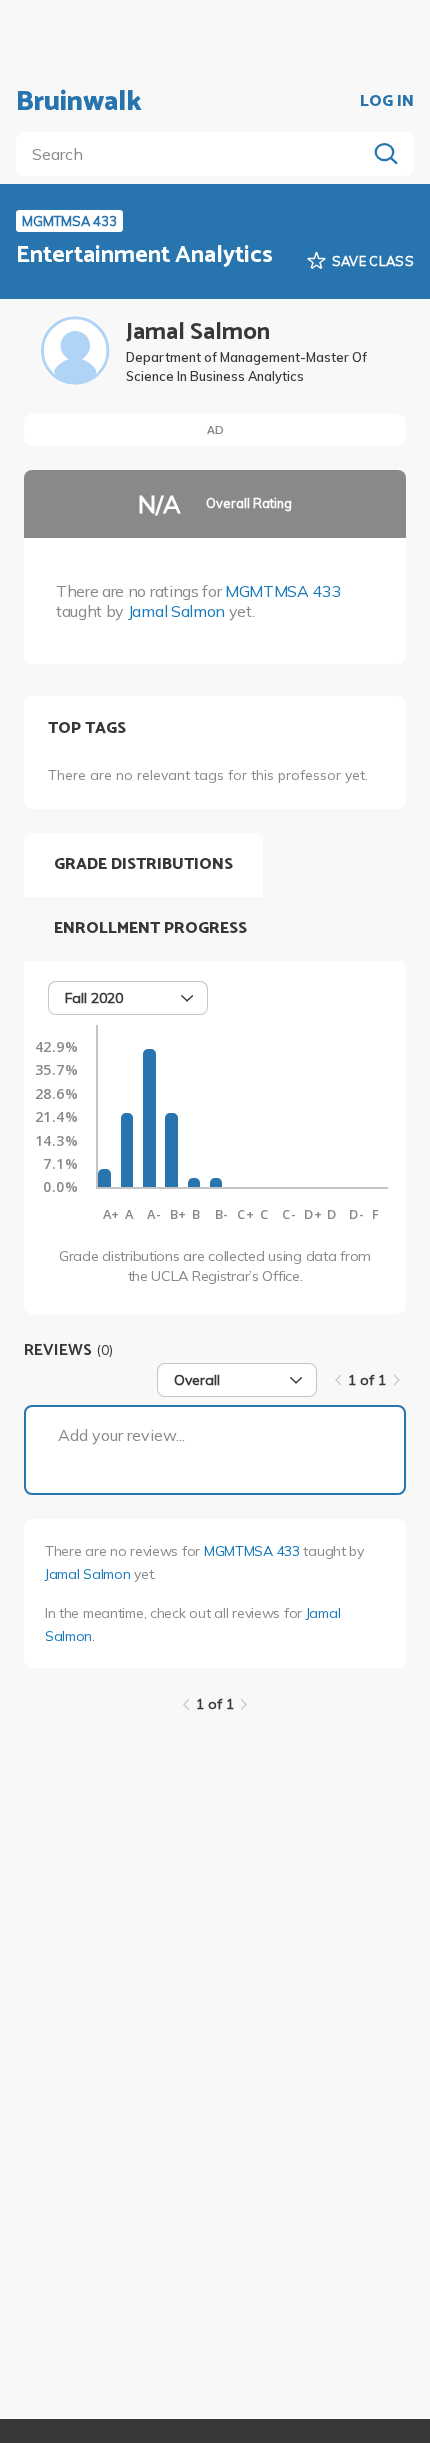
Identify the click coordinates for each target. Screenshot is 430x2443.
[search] (195, 154)
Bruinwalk (79, 102)
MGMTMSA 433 (283, 591)
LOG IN (387, 102)
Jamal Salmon (176, 611)
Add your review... (121, 1435)
